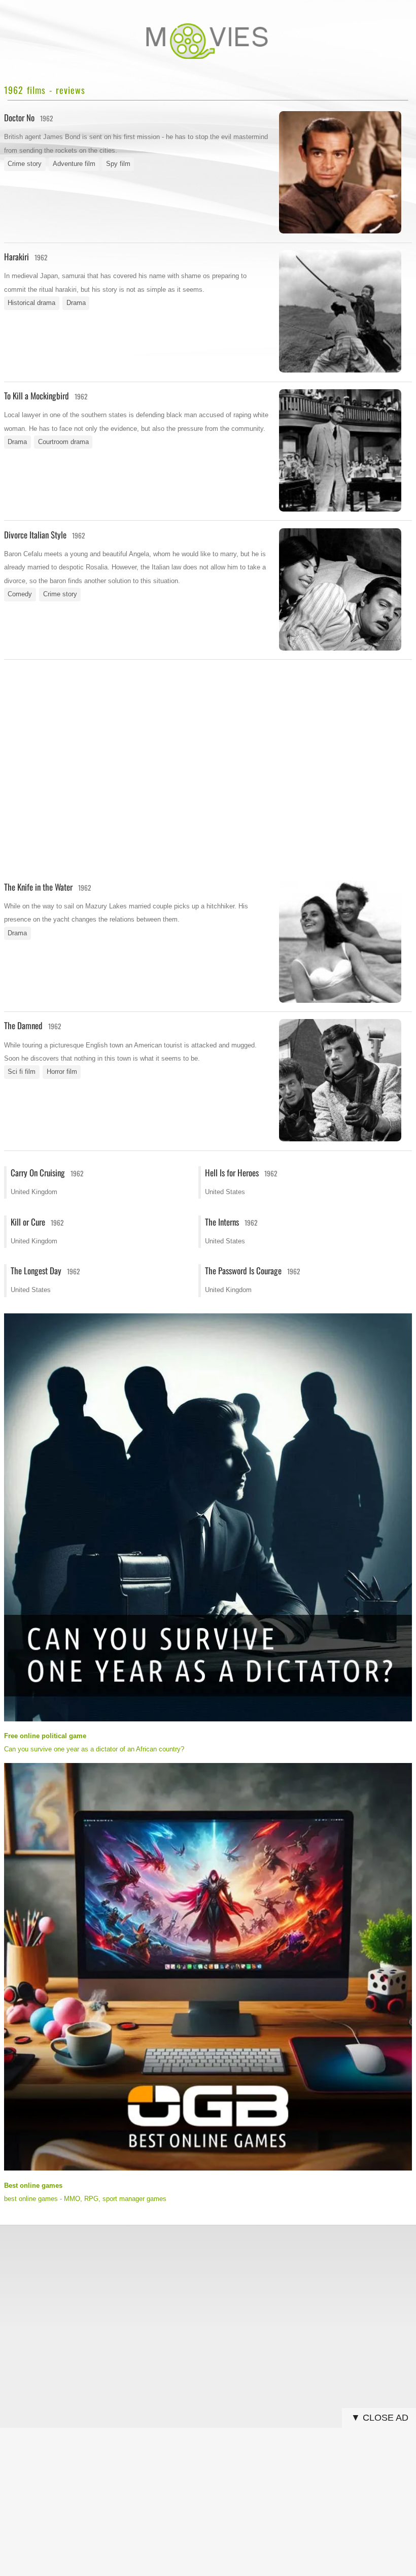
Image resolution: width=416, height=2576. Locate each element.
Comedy (20, 594)
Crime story (25, 164)
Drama (76, 303)
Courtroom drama (63, 442)
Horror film (62, 1072)
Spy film (118, 164)
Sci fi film (22, 1072)
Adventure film (74, 164)
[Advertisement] (208, 735)
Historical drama (31, 303)
